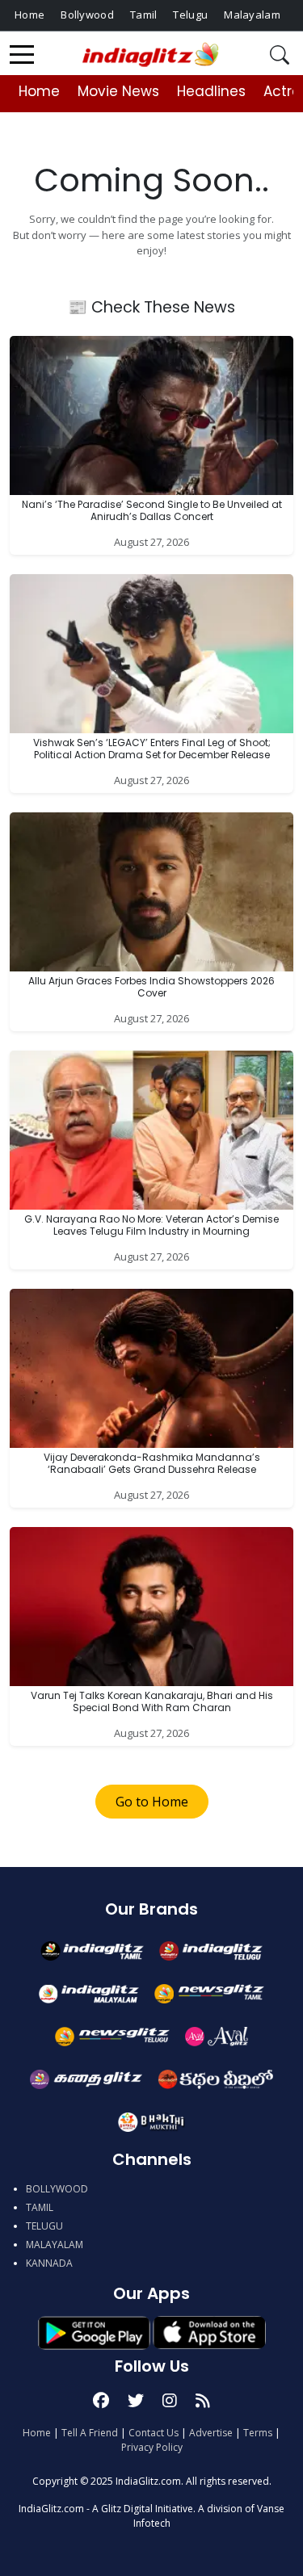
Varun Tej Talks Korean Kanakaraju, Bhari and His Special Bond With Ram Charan (152, 1701)
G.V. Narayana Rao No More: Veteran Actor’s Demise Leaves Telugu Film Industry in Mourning (151, 1225)
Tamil (144, 15)
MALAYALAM (55, 2245)
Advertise (211, 2433)
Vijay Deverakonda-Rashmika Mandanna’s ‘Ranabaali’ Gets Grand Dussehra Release (152, 1463)
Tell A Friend (90, 2433)
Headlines (211, 91)
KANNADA (49, 2263)
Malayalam (252, 15)
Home (29, 15)
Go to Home (152, 1802)
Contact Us (154, 2433)
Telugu (190, 15)
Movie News (118, 91)
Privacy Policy (152, 2447)
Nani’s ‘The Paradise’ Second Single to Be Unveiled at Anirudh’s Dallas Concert (152, 510)
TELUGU (44, 2226)
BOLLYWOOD (57, 2189)
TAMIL (40, 2207)
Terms (258, 2433)
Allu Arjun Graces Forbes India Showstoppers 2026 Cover (151, 986)
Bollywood (87, 15)
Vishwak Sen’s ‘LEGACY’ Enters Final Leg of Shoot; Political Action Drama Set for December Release (152, 748)
